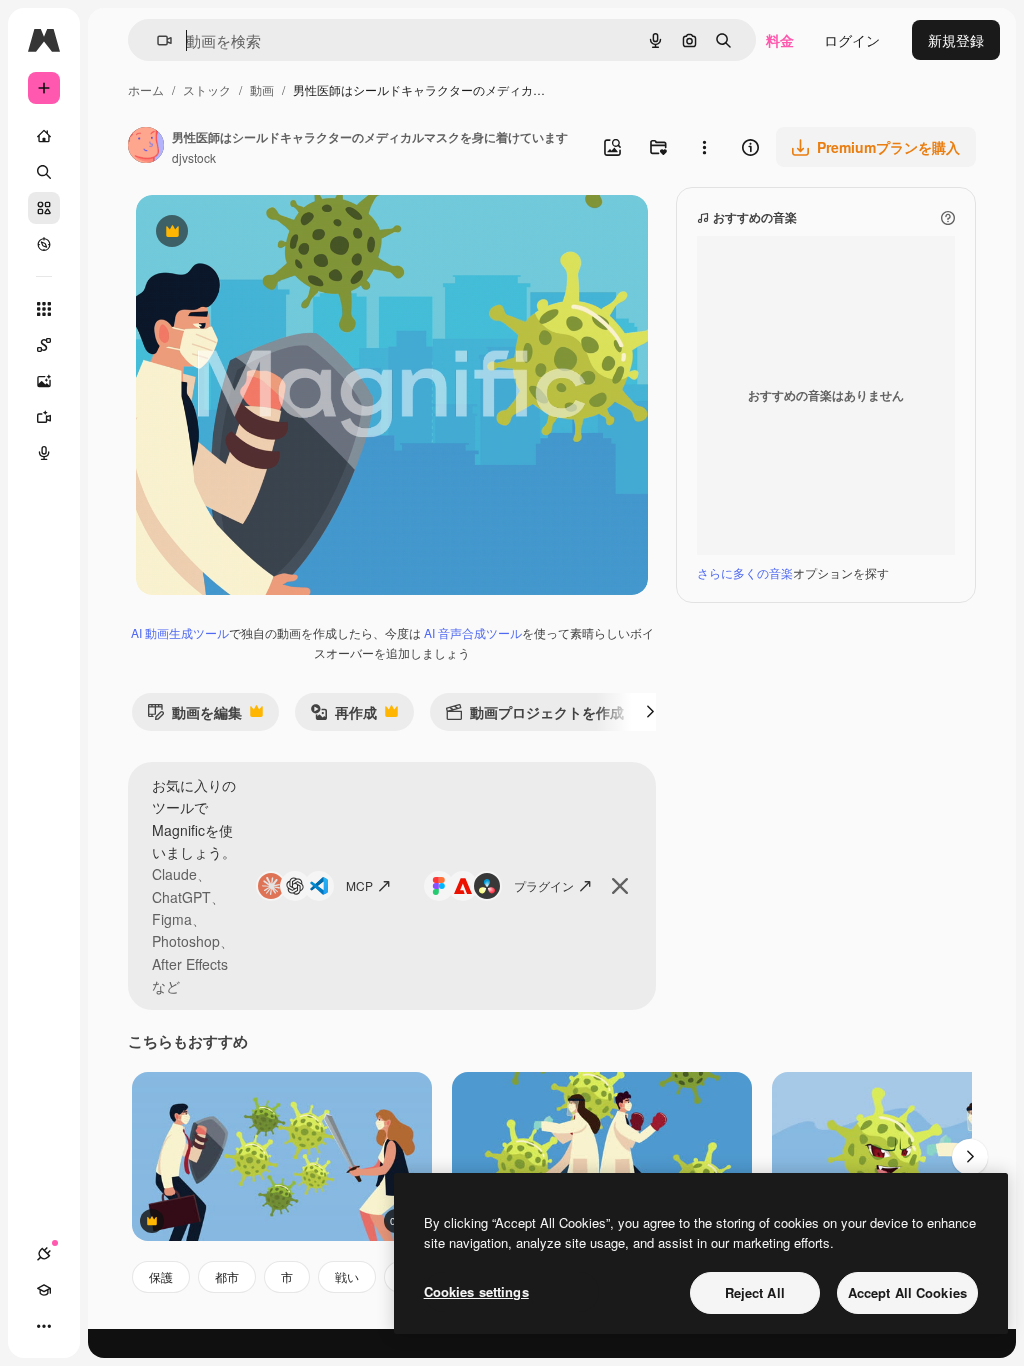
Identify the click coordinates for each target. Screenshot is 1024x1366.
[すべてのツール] (44, 309)
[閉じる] (620, 886)
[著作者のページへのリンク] (146, 147)
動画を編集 (194, 716)
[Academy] (44, 1290)
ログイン (852, 40)
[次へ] (650, 712)
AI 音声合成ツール (473, 632)
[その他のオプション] (704, 147)
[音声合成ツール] (44, 453)
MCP (359, 885)
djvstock (194, 157)
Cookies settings (476, 1291)
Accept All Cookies (907, 1292)
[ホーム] (44, 136)
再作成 (343, 716)
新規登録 (956, 40)
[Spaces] (44, 345)
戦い (347, 1276)
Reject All (755, 1292)
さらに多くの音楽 (745, 572)
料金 (780, 40)
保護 (161, 1276)
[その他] (44, 1326)
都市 (227, 1276)
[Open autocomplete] (156, 40)
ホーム (146, 89)
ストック (207, 89)
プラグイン (544, 885)
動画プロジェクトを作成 (534, 716)
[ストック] (44, 208)
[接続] (44, 1254)
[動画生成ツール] (44, 417)
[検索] (44, 172)
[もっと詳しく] (44, 244)
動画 (262, 89)
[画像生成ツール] (44, 381)
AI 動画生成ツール (180, 632)
